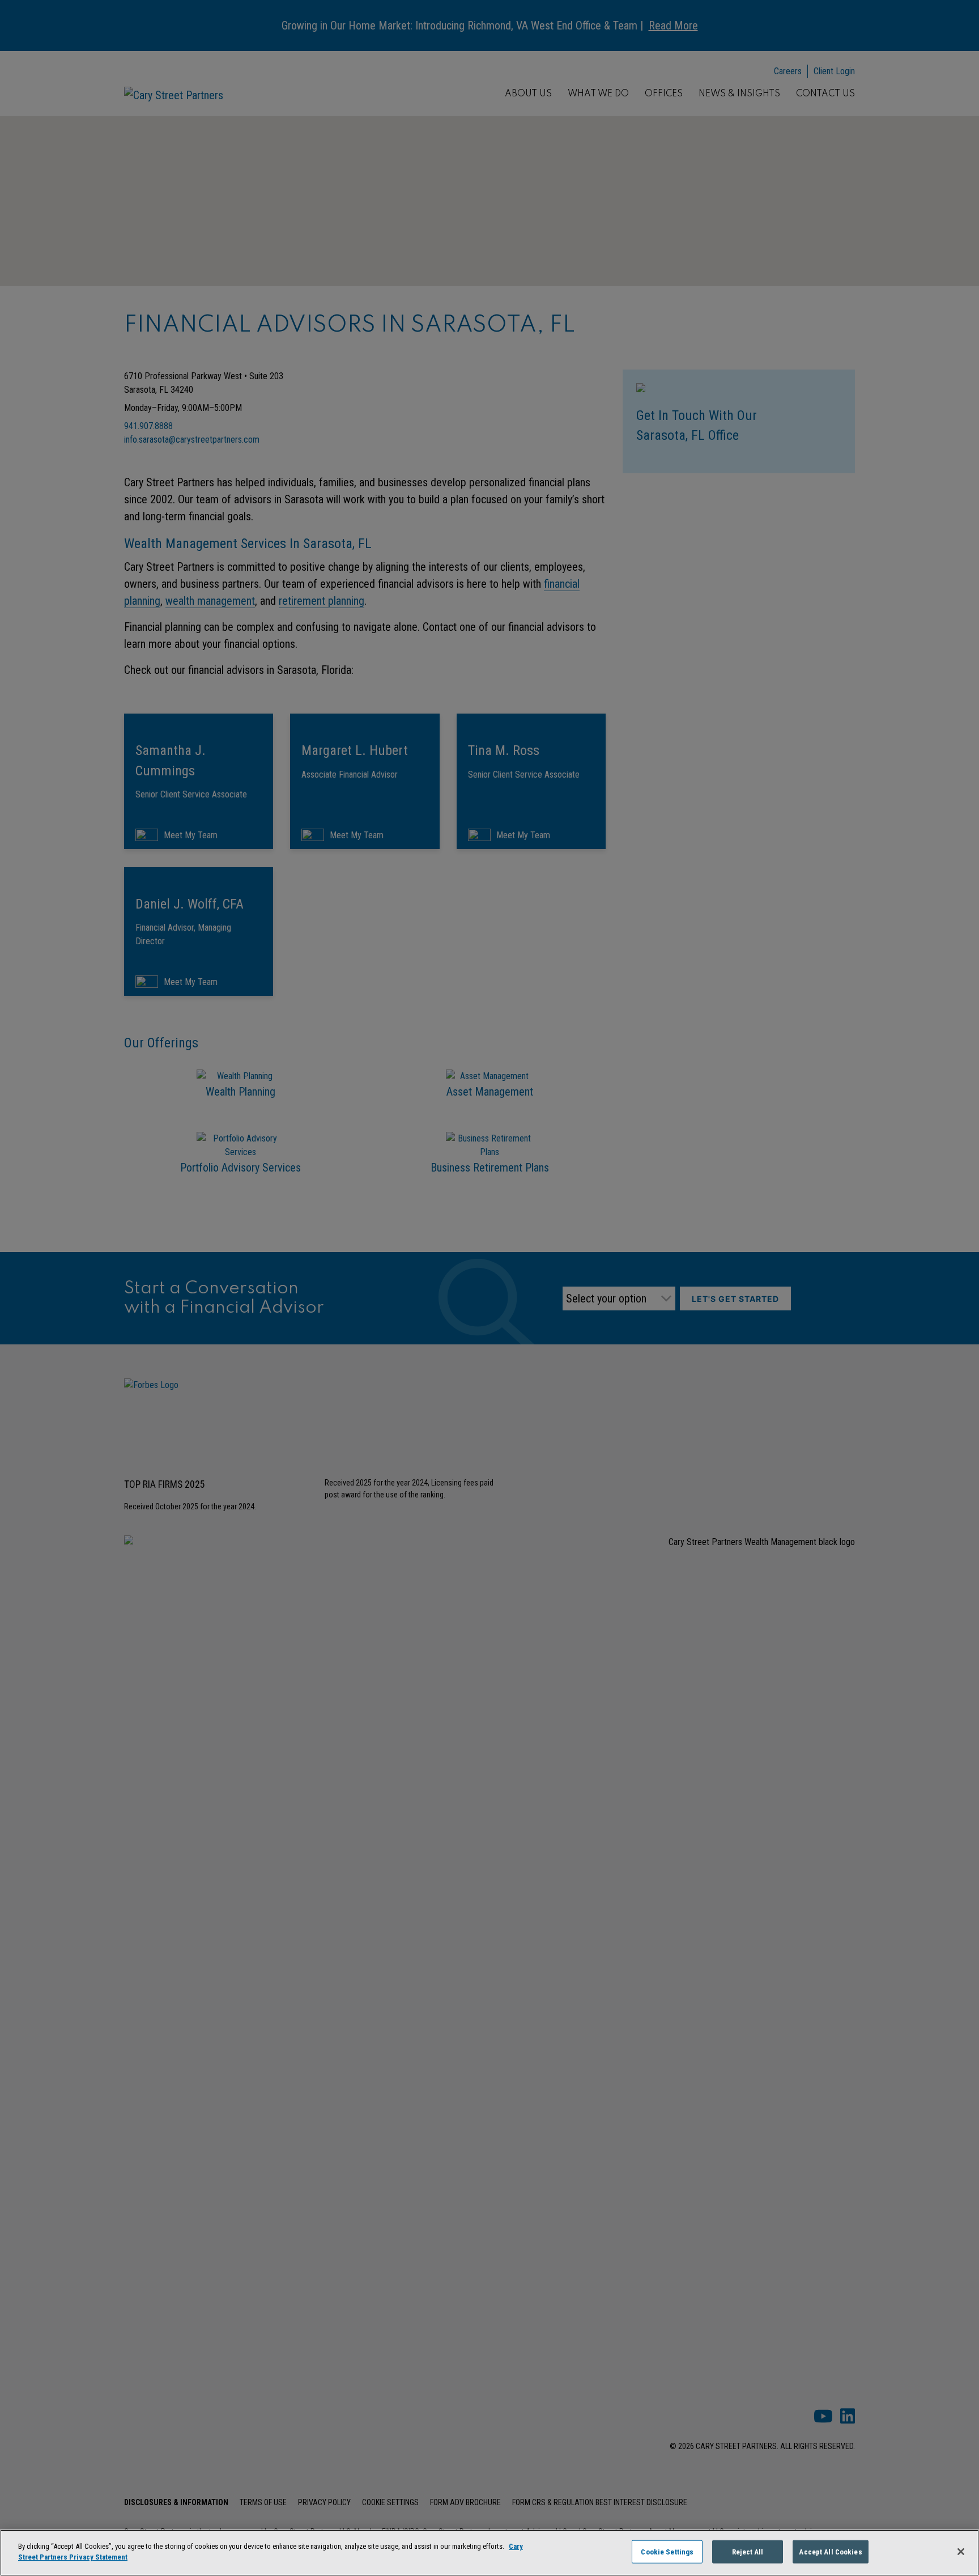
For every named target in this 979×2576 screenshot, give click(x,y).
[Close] (961, 2552)
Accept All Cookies (830, 2552)
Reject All (748, 2552)
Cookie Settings (667, 2552)
